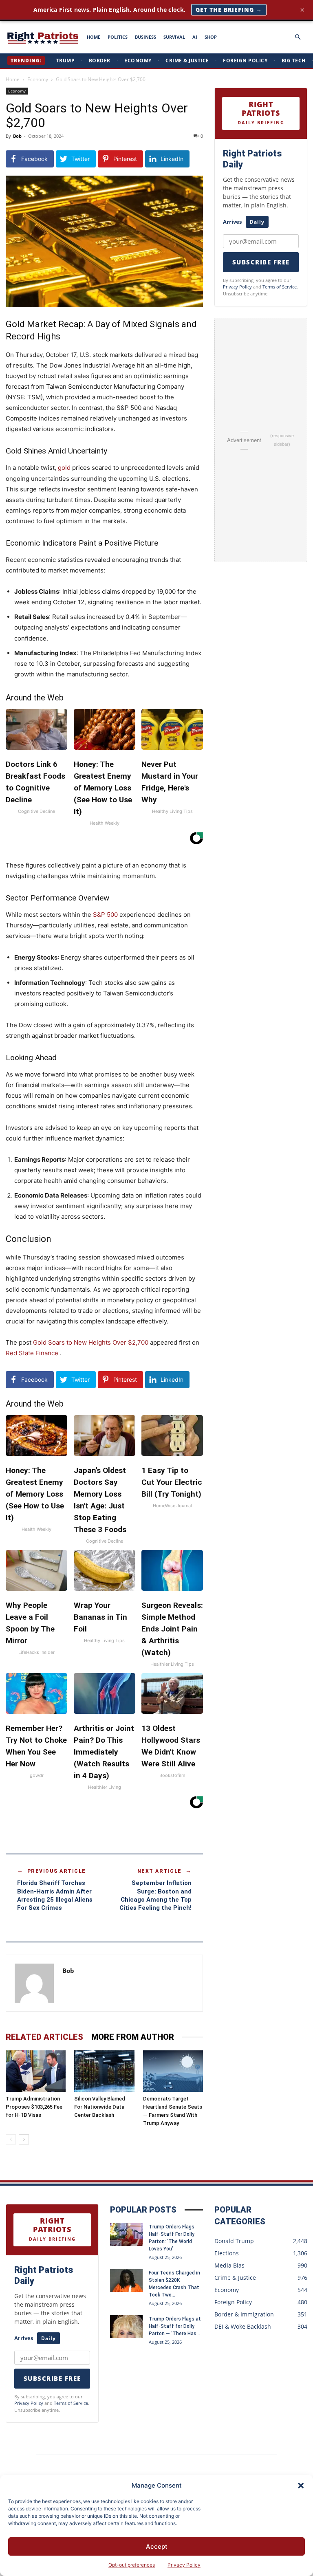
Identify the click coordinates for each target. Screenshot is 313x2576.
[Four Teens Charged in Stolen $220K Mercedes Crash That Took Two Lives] (126, 2281)
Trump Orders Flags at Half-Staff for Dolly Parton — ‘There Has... (175, 2326)
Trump (66, 61)
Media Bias (229, 2265)
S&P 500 (105, 915)
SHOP (211, 37)
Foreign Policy (245, 61)
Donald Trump (234, 2241)
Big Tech (294, 61)
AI (195, 37)
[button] (301, 2486)
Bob (17, 136)
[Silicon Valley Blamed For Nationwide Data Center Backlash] (104, 2071)
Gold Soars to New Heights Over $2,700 (91, 1342)
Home (13, 79)
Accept (157, 2546)
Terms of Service (280, 287)
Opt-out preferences (132, 2565)
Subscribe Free (261, 262)
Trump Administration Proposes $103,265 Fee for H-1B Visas (34, 2107)
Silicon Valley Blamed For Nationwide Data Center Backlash (100, 2107)
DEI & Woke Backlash (243, 2326)
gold (64, 468)
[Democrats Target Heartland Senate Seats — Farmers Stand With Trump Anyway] (173, 2071)
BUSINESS (145, 37)
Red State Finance (33, 1353)
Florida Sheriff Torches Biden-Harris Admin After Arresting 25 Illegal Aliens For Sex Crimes (55, 1895)
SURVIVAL (174, 37)
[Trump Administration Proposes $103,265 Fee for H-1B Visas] (36, 2071)
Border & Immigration (244, 2314)
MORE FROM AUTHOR (133, 2037)
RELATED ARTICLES (44, 2037)
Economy (138, 61)
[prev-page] (11, 2139)
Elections (227, 2253)
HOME (94, 37)
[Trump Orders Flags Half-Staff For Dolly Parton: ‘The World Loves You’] (126, 2235)
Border (100, 61)
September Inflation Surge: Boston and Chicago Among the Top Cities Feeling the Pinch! (155, 1895)
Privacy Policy (184, 2565)
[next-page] (24, 2139)
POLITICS (118, 37)
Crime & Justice (187, 61)
